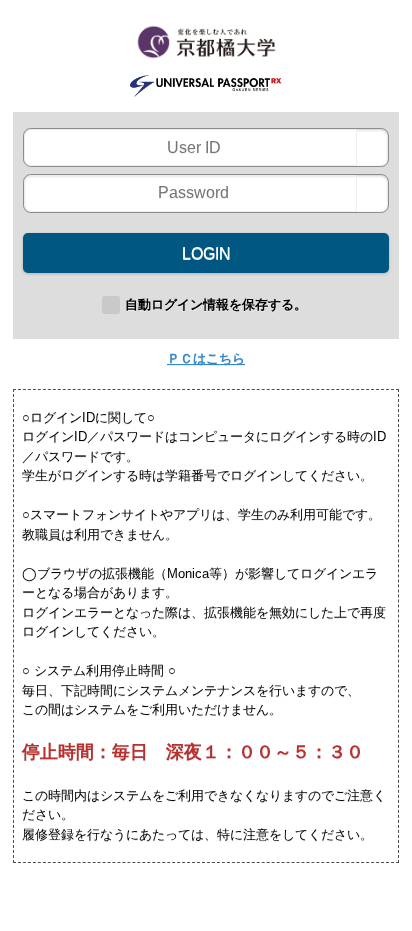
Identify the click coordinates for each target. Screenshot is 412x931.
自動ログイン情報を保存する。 (216, 304)
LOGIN (206, 253)
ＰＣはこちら (206, 358)
